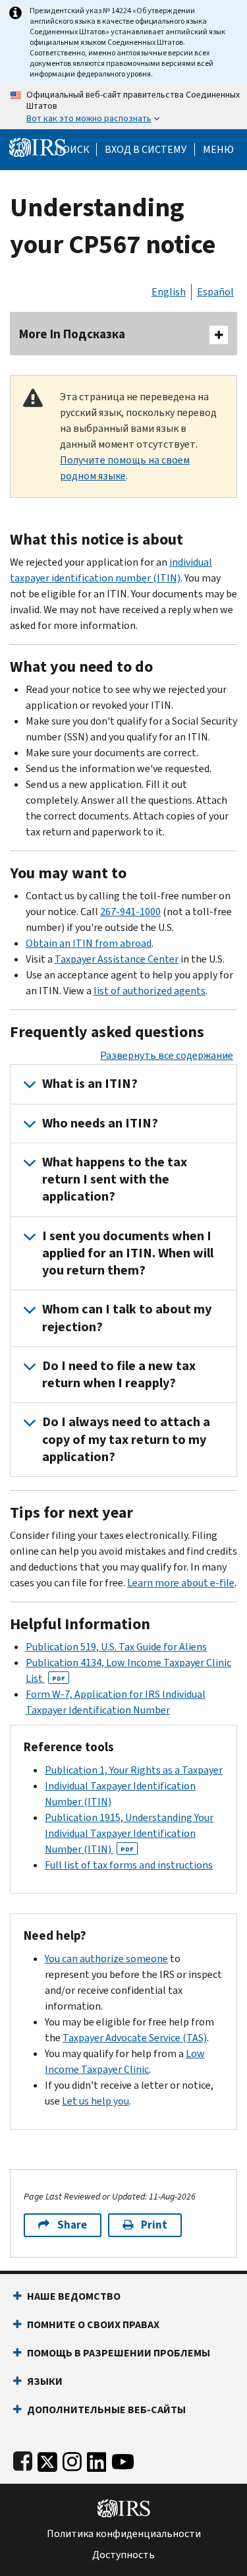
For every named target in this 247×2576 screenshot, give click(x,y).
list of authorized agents (150, 991)
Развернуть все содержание (167, 1055)
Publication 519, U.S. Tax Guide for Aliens (116, 1647)
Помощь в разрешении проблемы (119, 2353)
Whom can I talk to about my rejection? (127, 1318)
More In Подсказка (72, 334)
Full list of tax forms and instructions (129, 1865)
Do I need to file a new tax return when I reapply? (119, 1374)
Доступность (123, 2555)
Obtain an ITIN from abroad (89, 943)
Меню (218, 150)
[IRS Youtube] (123, 2459)
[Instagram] (72, 2459)
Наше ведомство (74, 2296)
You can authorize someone (106, 1959)
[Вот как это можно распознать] (123, 107)
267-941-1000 (130, 912)
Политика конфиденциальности (124, 2534)
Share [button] (72, 2225)
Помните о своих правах (93, 2324)
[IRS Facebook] (23, 2459)
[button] (146, 150)
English (169, 292)
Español (215, 292)
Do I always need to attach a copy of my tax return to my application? (126, 1439)
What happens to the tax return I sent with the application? (115, 1180)
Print (154, 2225)
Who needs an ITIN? (100, 1123)
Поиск (72, 150)
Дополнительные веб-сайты (106, 2410)
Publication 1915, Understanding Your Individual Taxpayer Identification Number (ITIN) (129, 1833)
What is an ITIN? (90, 1084)
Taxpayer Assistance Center (117, 959)
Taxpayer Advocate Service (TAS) (135, 2038)
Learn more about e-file (181, 1583)
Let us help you (96, 2101)
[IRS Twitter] (47, 2459)
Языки (45, 2381)
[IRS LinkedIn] (97, 2459)
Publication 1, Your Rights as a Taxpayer (134, 1770)
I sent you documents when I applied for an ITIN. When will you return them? (128, 1253)
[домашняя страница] (38, 147)
